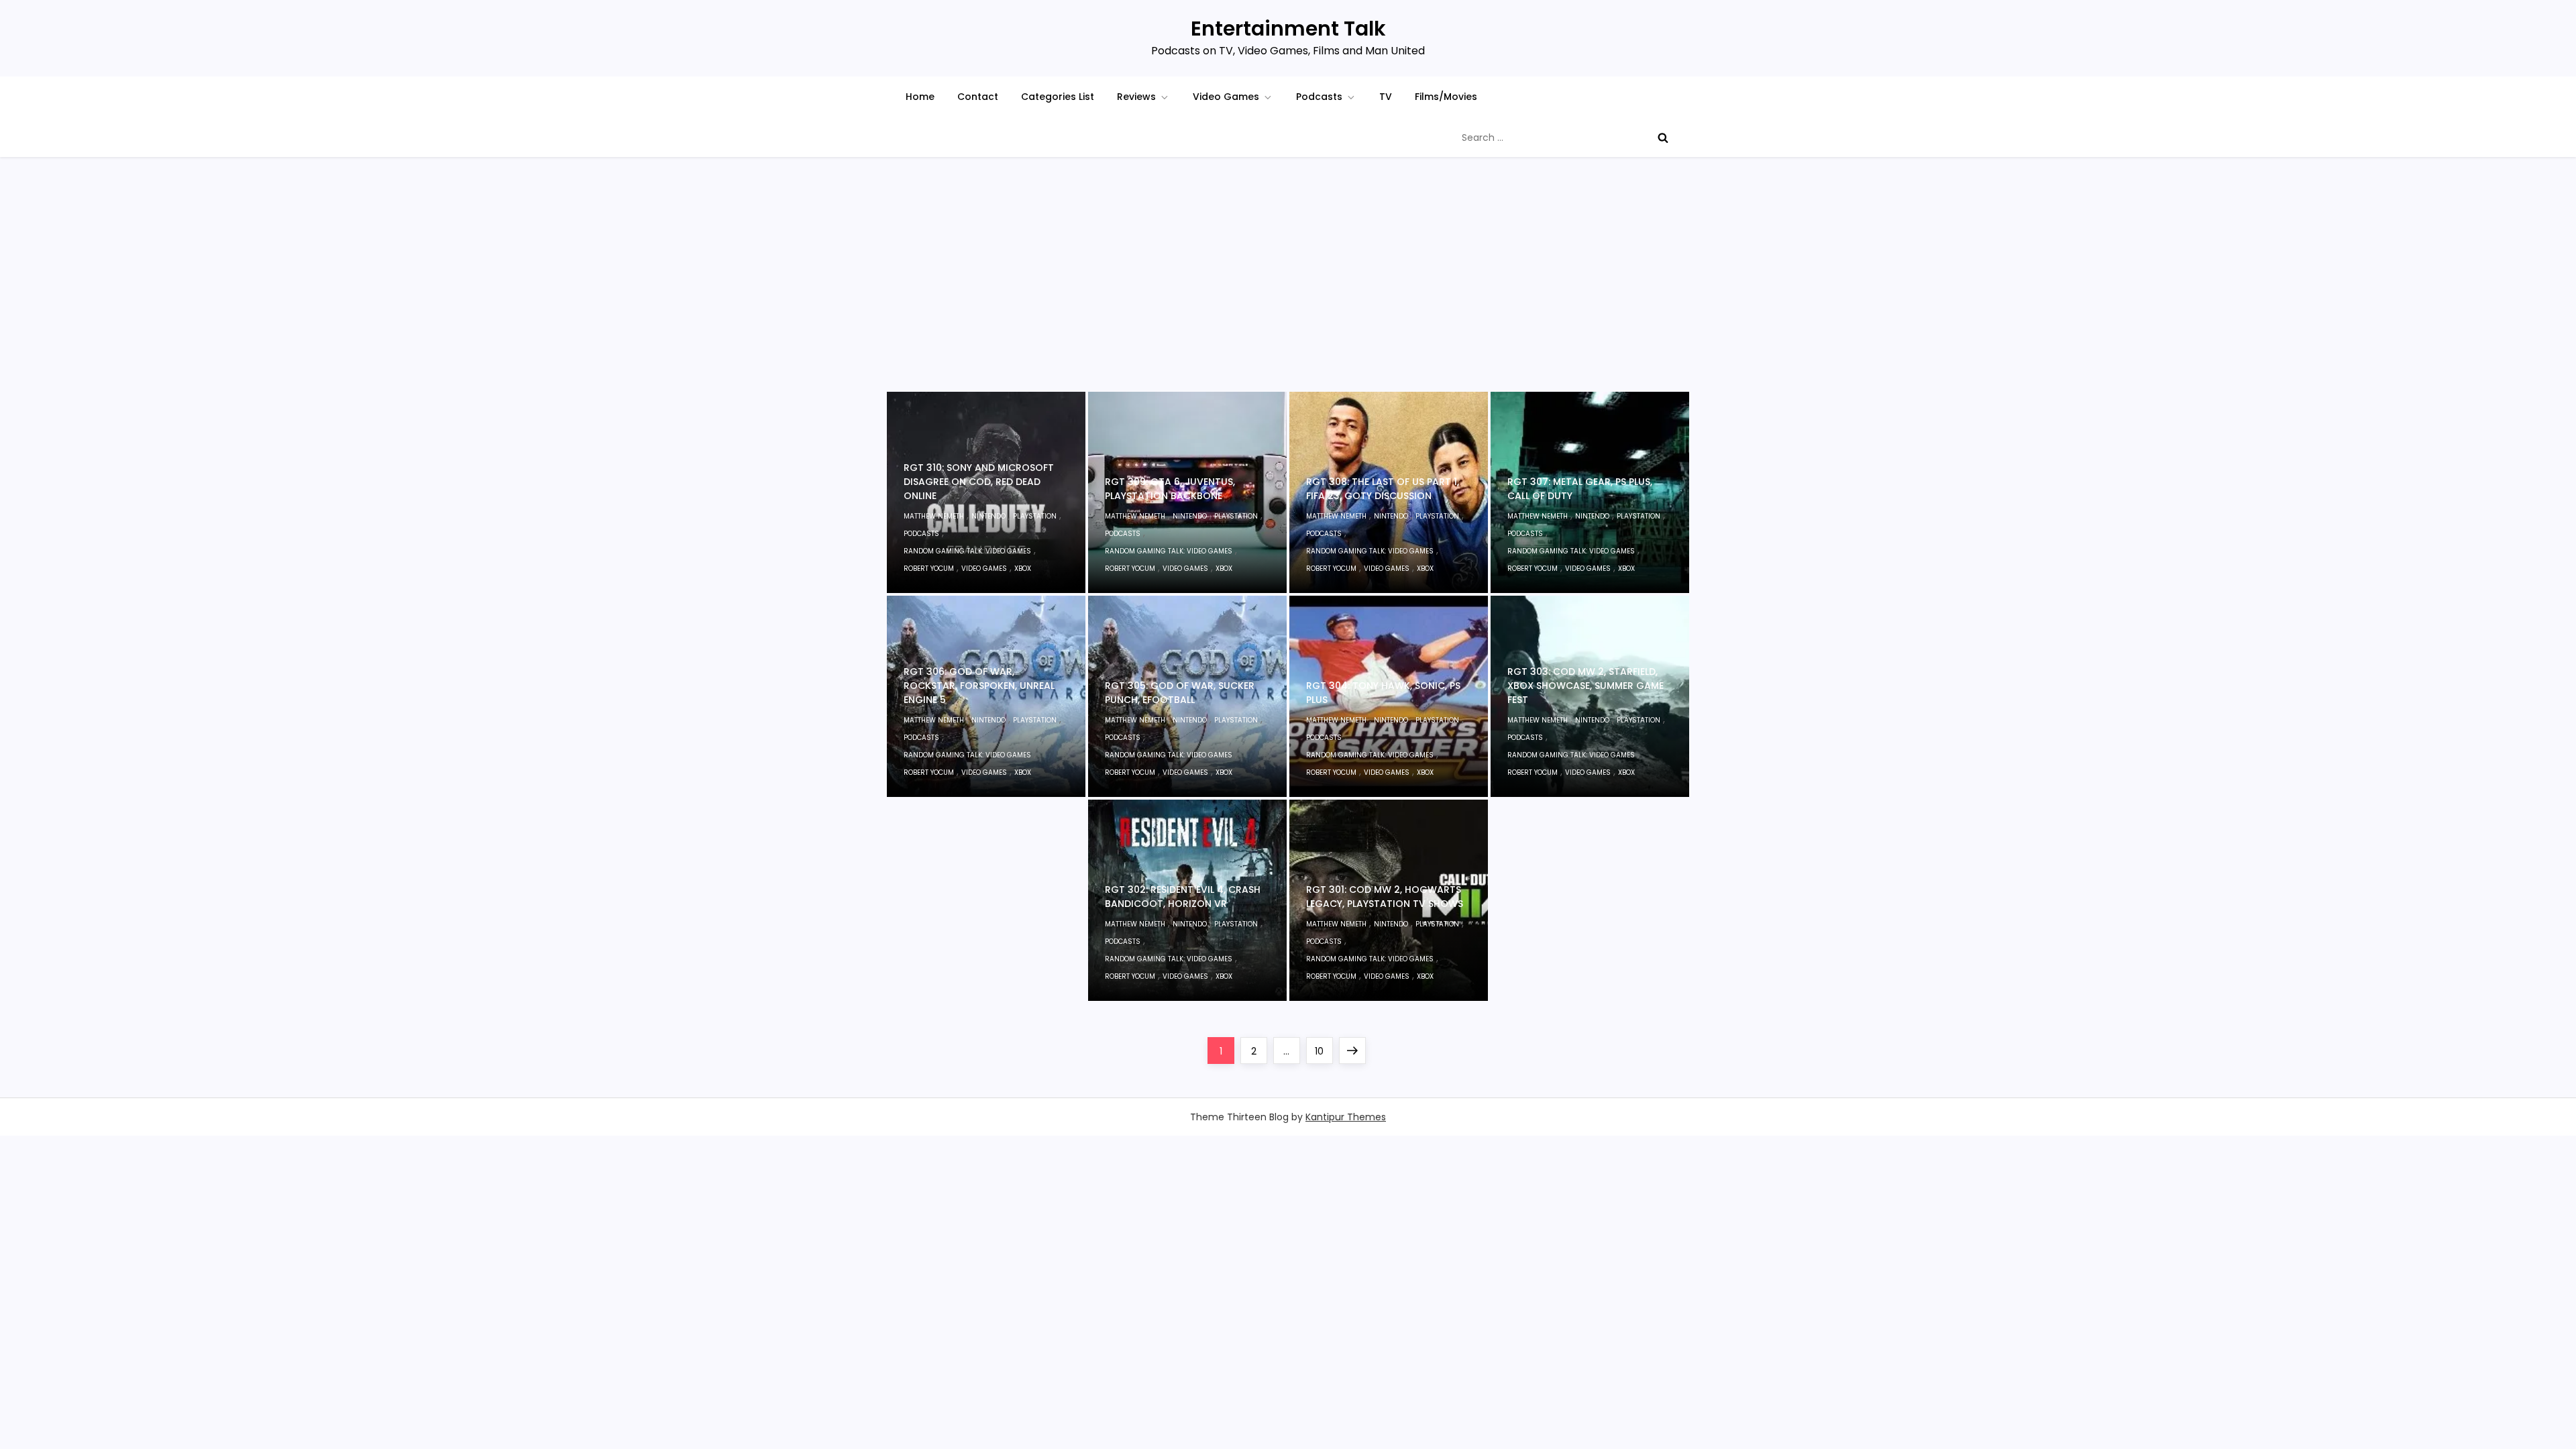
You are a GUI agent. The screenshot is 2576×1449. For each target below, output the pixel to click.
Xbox (1023, 569)
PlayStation (1035, 516)
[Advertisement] (1288, 291)
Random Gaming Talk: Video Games (967, 551)
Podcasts (1319, 97)
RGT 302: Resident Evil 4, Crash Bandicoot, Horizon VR (1183, 897)
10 (1324, 1051)
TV (1386, 97)
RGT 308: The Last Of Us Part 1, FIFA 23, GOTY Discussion (1383, 489)
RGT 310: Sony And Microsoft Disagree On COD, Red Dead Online (979, 482)
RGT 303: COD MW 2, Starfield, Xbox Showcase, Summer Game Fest (1586, 686)
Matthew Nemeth (934, 516)
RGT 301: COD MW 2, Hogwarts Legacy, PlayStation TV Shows (1385, 897)
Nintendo (988, 516)
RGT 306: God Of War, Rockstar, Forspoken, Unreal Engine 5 (979, 686)
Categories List (1058, 97)
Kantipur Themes (1346, 1117)
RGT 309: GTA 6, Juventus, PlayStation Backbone (1170, 489)
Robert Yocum (929, 569)
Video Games (1226, 97)
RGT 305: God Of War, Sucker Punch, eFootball (1180, 693)
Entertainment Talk (1288, 29)
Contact (978, 97)
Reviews (1136, 97)
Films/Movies (1446, 97)
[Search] (1663, 138)
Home (920, 97)
